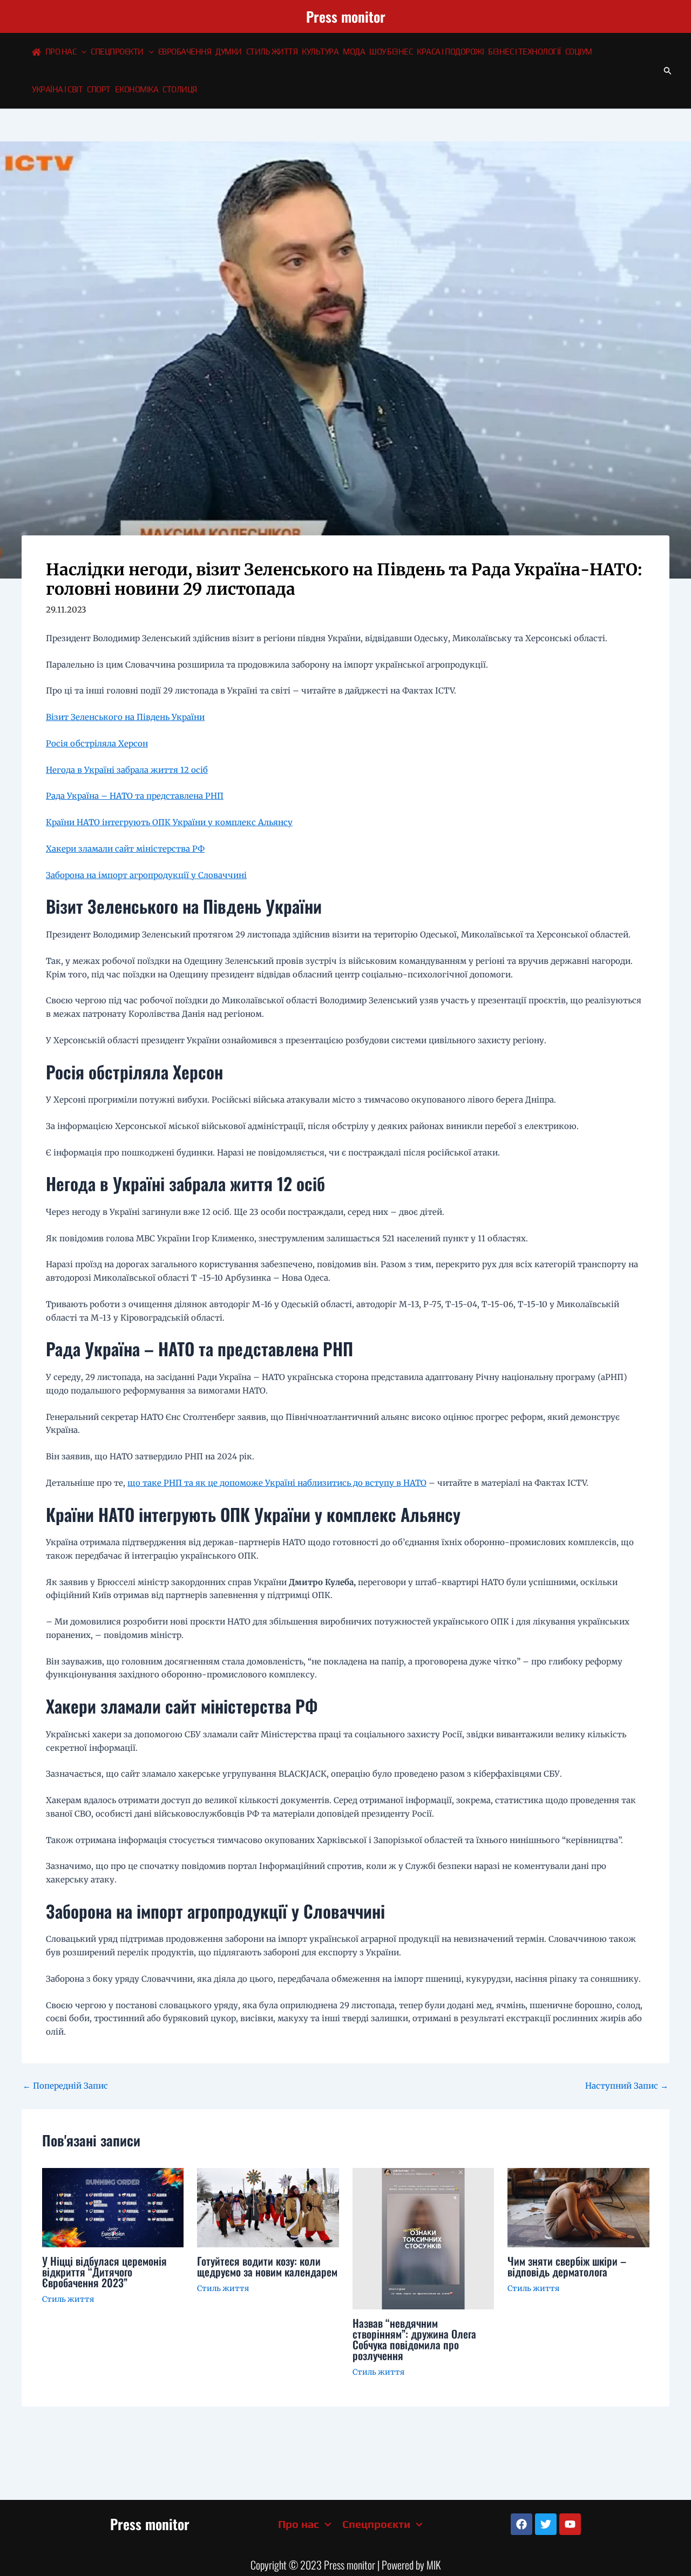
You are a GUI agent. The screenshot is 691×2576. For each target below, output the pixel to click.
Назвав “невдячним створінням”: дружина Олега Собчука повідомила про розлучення (414, 2339)
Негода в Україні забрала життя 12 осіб (127, 770)
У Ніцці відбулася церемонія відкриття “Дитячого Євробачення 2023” (104, 2272)
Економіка (137, 89)
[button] (81, 52)
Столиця (180, 89)
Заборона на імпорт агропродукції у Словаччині (146, 875)
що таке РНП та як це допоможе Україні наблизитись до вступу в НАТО (277, 1483)
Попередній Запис (65, 2086)
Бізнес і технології (524, 52)
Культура (320, 52)
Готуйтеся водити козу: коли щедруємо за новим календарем (267, 2266)
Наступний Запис (627, 2086)
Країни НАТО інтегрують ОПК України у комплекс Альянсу (169, 822)
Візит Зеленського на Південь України (125, 717)
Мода (354, 52)
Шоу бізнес (391, 52)
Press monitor (346, 16)
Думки (229, 52)
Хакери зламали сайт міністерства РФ (125, 849)
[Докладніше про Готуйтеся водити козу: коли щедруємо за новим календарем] (268, 2207)
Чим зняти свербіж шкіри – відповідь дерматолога (567, 2266)
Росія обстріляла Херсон (97, 743)
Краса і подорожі (450, 52)
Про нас (61, 52)
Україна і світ (57, 89)
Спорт (99, 89)
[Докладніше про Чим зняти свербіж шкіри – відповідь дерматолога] (578, 2207)
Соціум (579, 52)
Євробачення (185, 52)
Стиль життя (272, 52)
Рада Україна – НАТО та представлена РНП (135, 796)
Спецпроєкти (117, 52)
